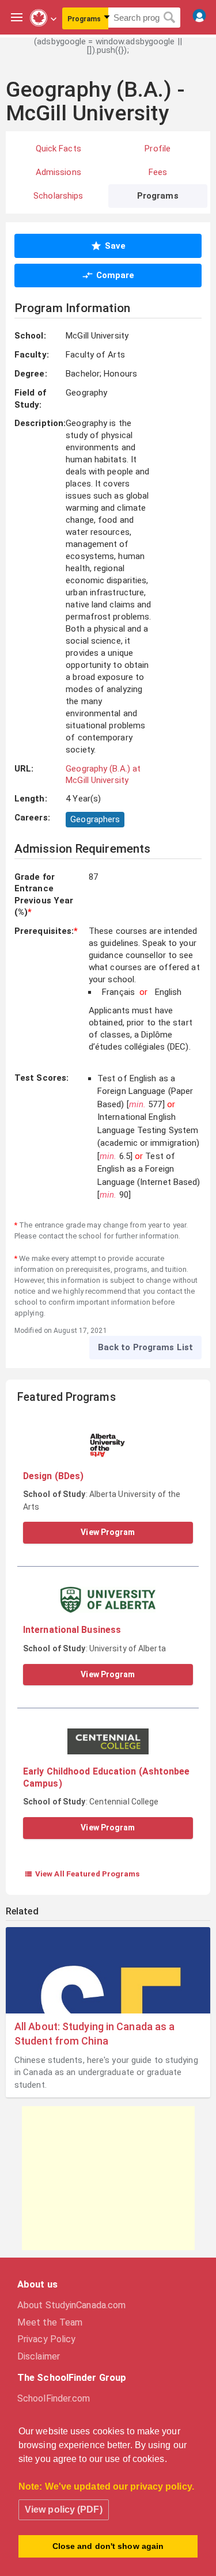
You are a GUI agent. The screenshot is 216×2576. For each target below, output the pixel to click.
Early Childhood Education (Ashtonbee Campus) (107, 1777)
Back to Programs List (145, 1347)
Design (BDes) (53, 1476)
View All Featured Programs (82, 1874)
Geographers (95, 819)
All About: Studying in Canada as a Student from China (94, 2034)
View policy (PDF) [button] (64, 2509)
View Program (108, 1532)
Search (170, 18)
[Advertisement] (108, 2178)
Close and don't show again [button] (108, 2546)
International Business (72, 1630)
